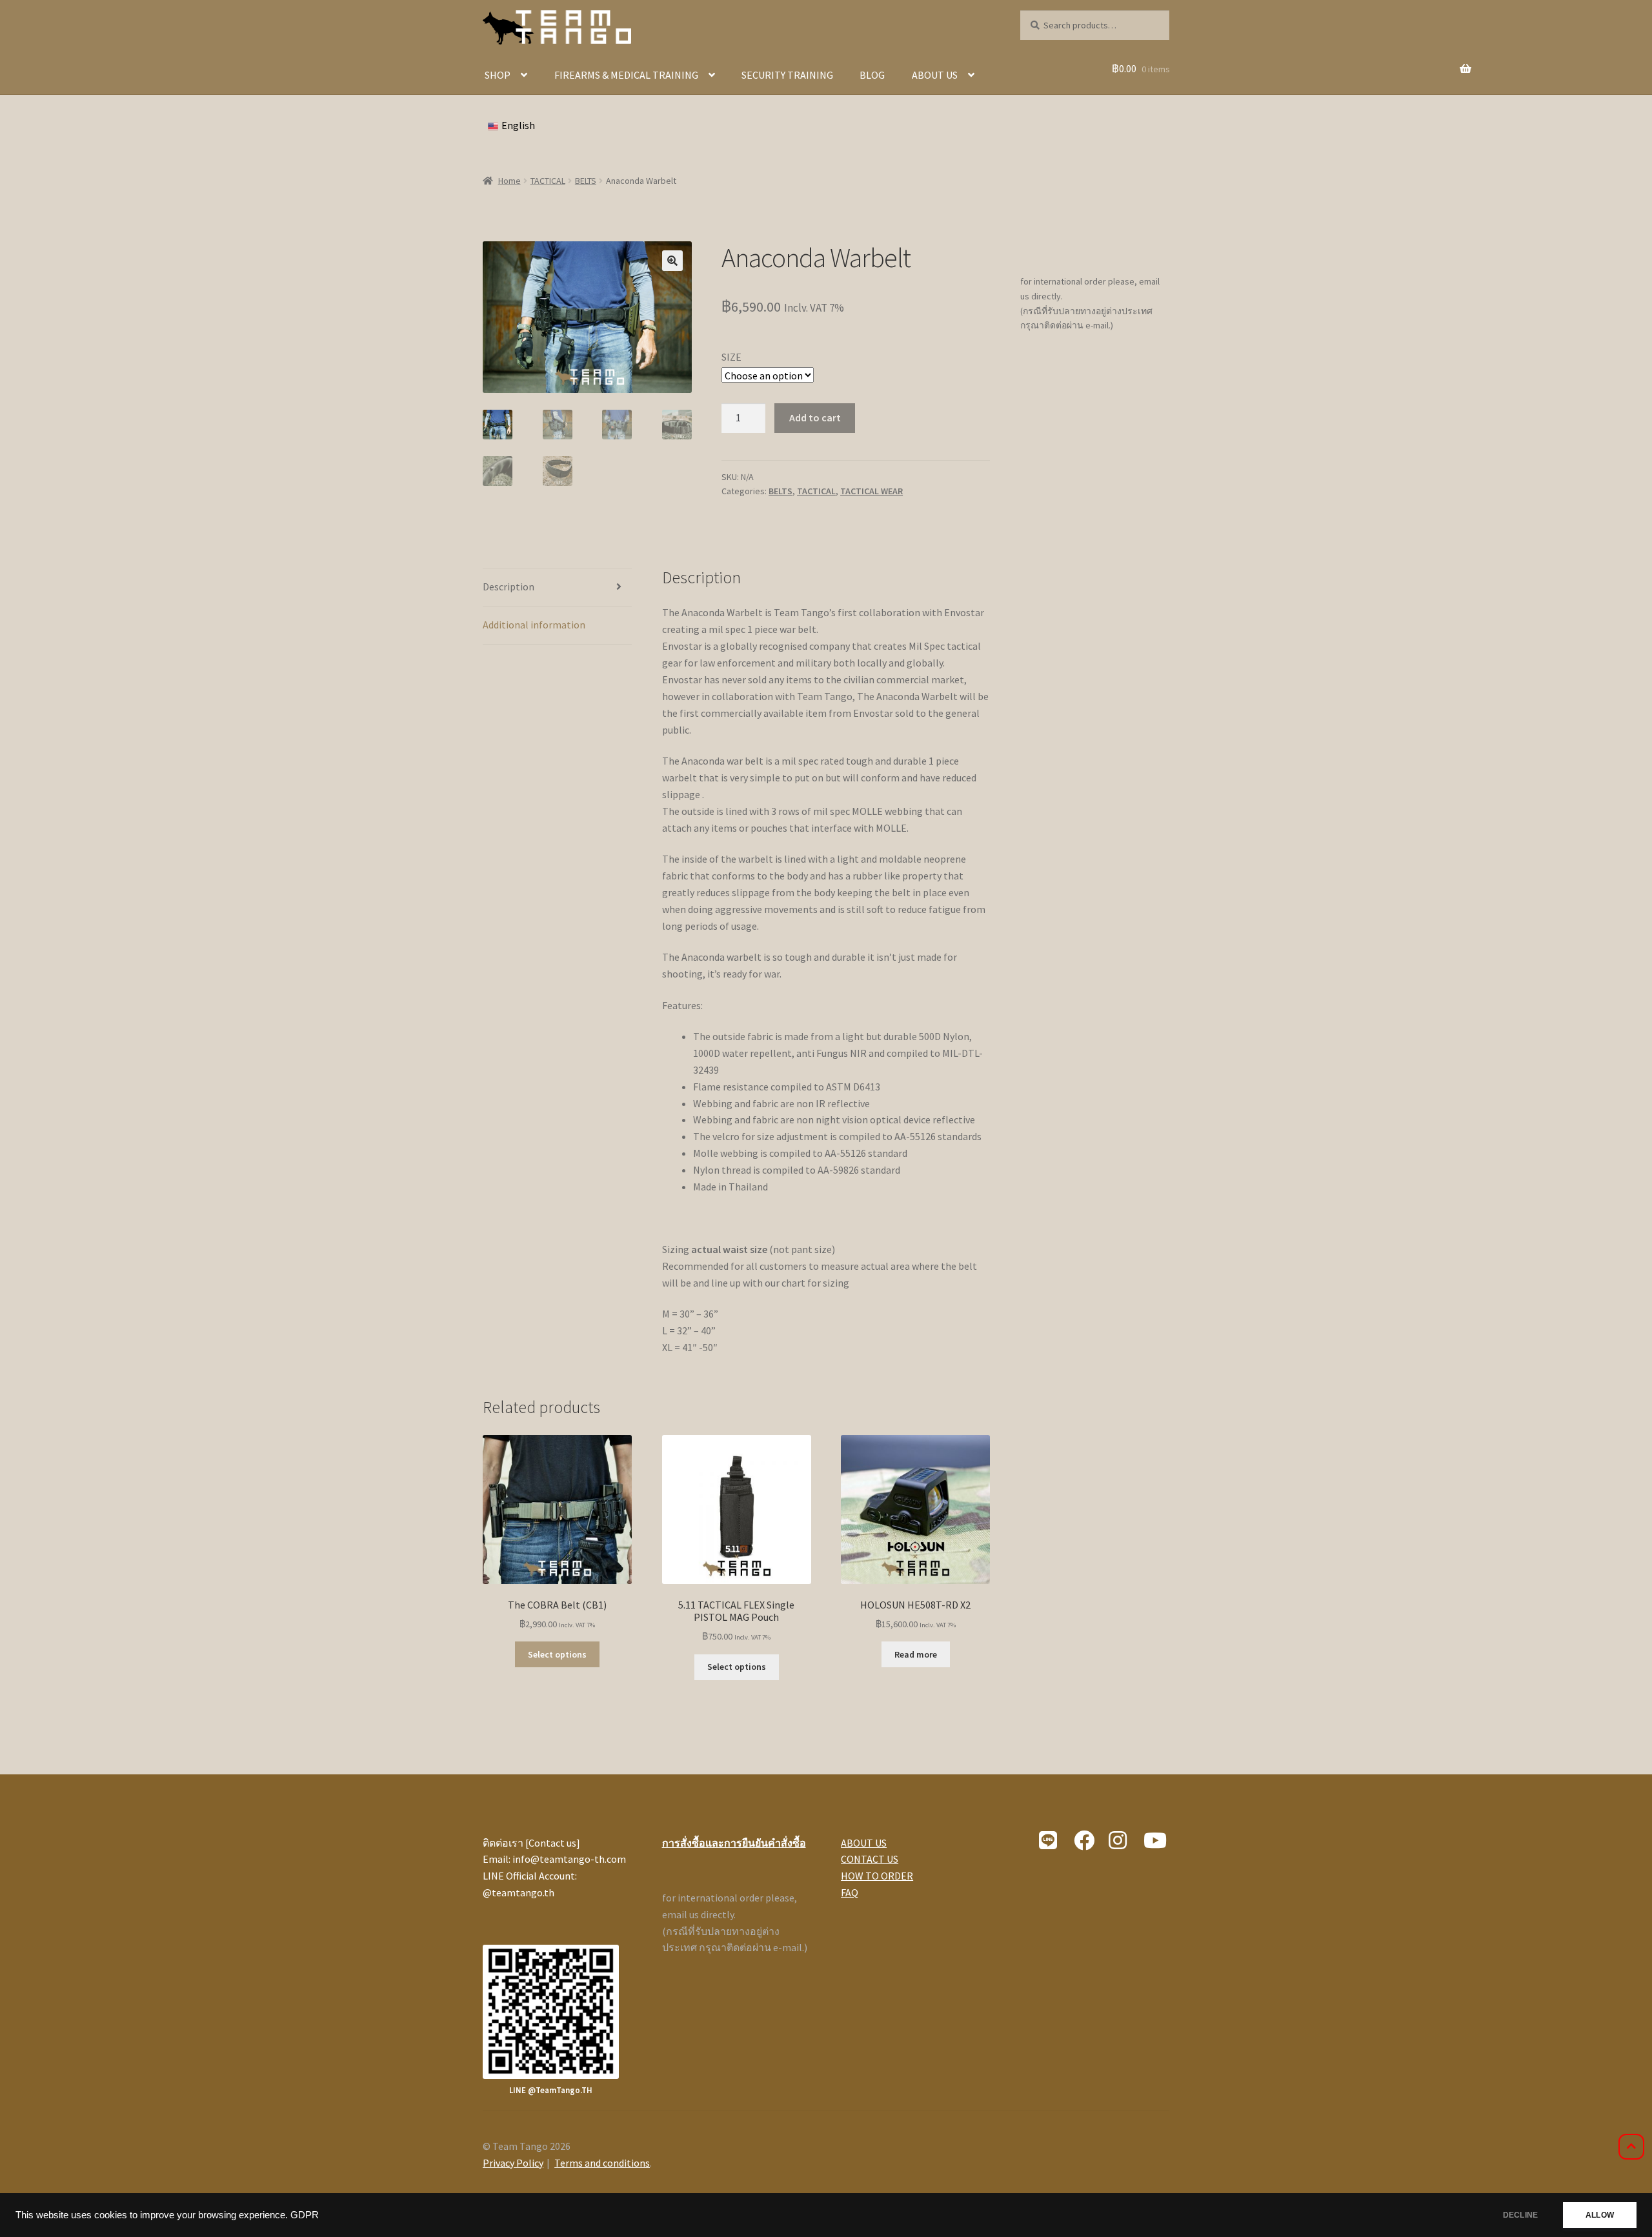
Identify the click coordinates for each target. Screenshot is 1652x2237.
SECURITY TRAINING (787, 75)
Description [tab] (509, 587)
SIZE (731, 357)
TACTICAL (548, 181)
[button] (672, 261)
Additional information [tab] (534, 625)
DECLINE (1520, 2215)
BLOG (872, 75)
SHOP (498, 75)
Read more (916, 1654)
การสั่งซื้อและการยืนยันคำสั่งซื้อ (734, 1843)
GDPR (305, 2215)
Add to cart (815, 417)
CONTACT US (870, 1859)
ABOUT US (935, 75)
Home (509, 181)
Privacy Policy (513, 2163)
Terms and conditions (602, 2163)
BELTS (586, 181)
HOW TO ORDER (877, 1876)
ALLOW (1600, 2215)
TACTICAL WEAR (871, 491)
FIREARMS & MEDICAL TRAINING (626, 75)
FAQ (850, 1892)
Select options (557, 1654)
